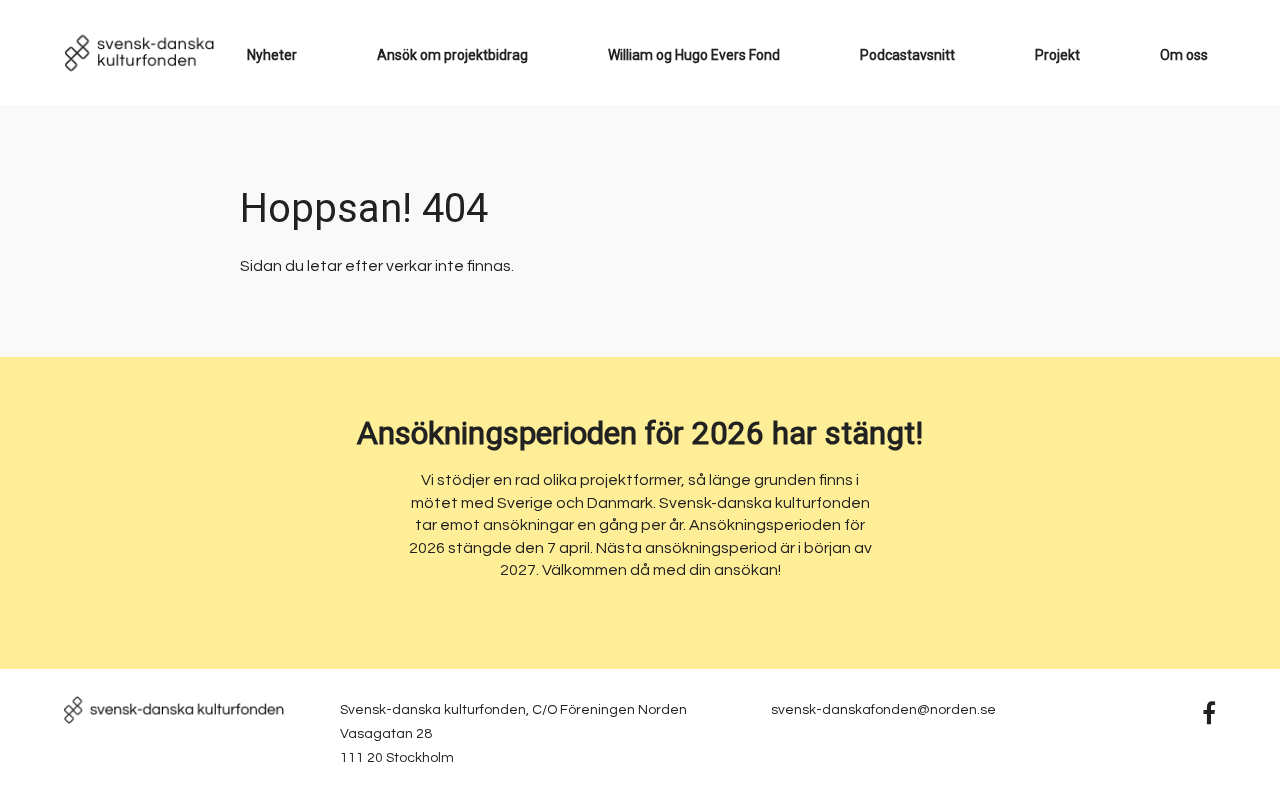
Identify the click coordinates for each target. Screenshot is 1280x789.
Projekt (1057, 55)
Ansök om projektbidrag (452, 55)
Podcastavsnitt (907, 55)
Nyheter (272, 55)
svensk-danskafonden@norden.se (883, 710)
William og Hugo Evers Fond (694, 55)
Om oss (1184, 55)
